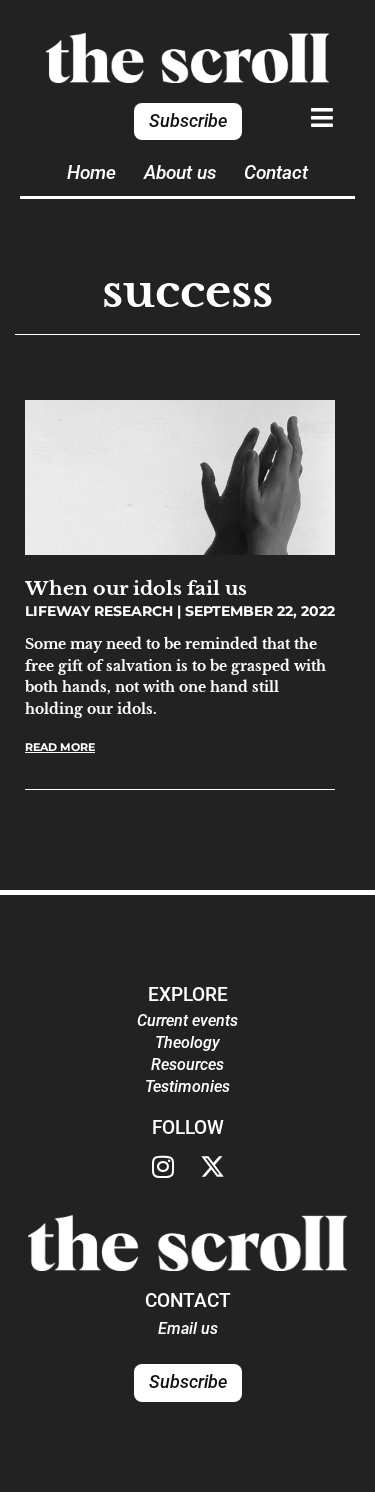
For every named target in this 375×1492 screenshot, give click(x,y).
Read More (60, 747)
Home (91, 172)
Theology (187, 1042)
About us (180, 172)
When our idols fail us (136, 588)
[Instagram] (163, 1167)
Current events (187, 1020)
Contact (276, 172)
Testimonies (187, 1086)
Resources (187, 1064)
